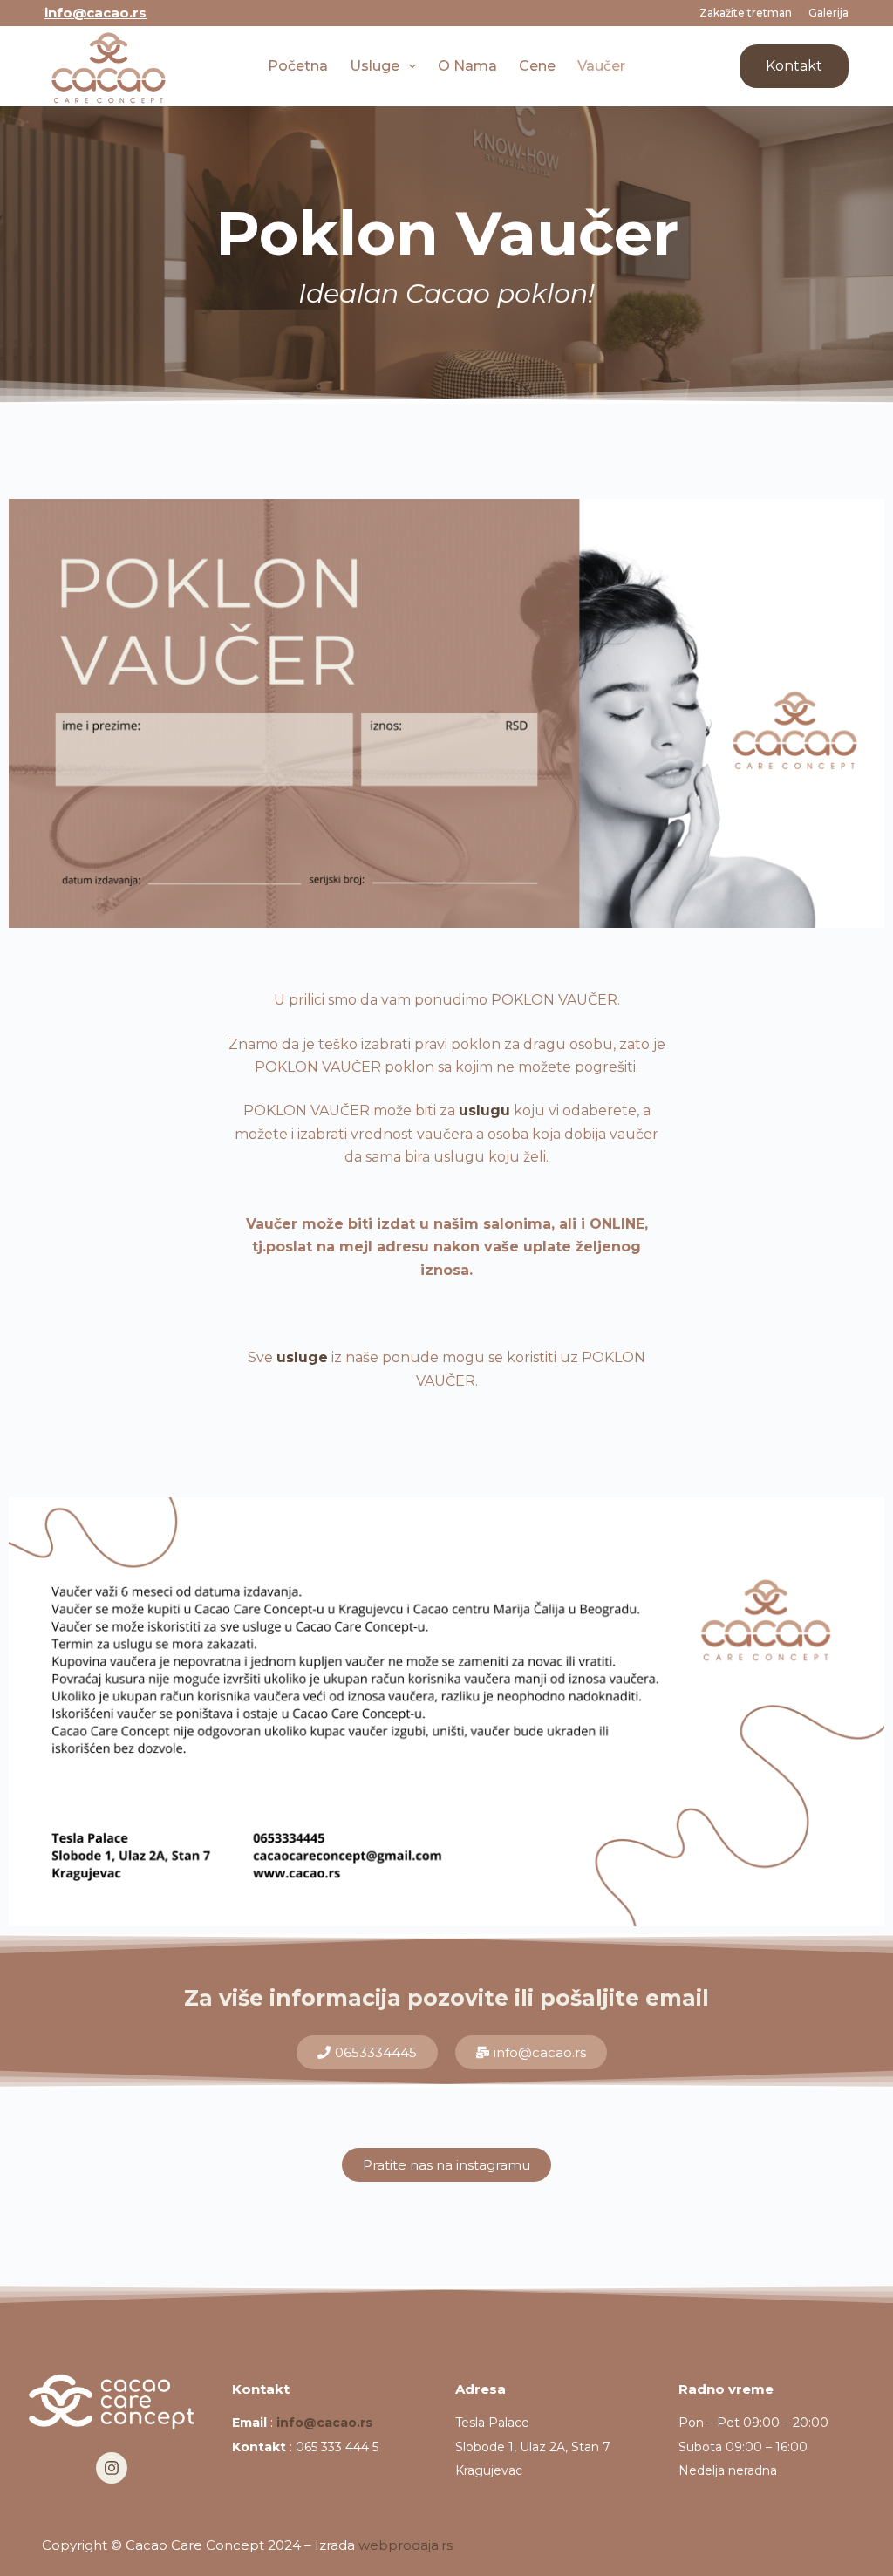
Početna (298, 66)
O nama (467, 66)
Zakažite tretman (746, 13)
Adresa (481, 2389)
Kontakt (794, 66)
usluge (302, 1357)
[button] (531, 2052)
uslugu (484, 1111)
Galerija (828, 13)
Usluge (375, 66)
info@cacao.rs (95, 13)
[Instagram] (112, 2468)
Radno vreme (726, 2389)
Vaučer (601, 66)
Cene (537, 66)
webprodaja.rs (406, 2545)
